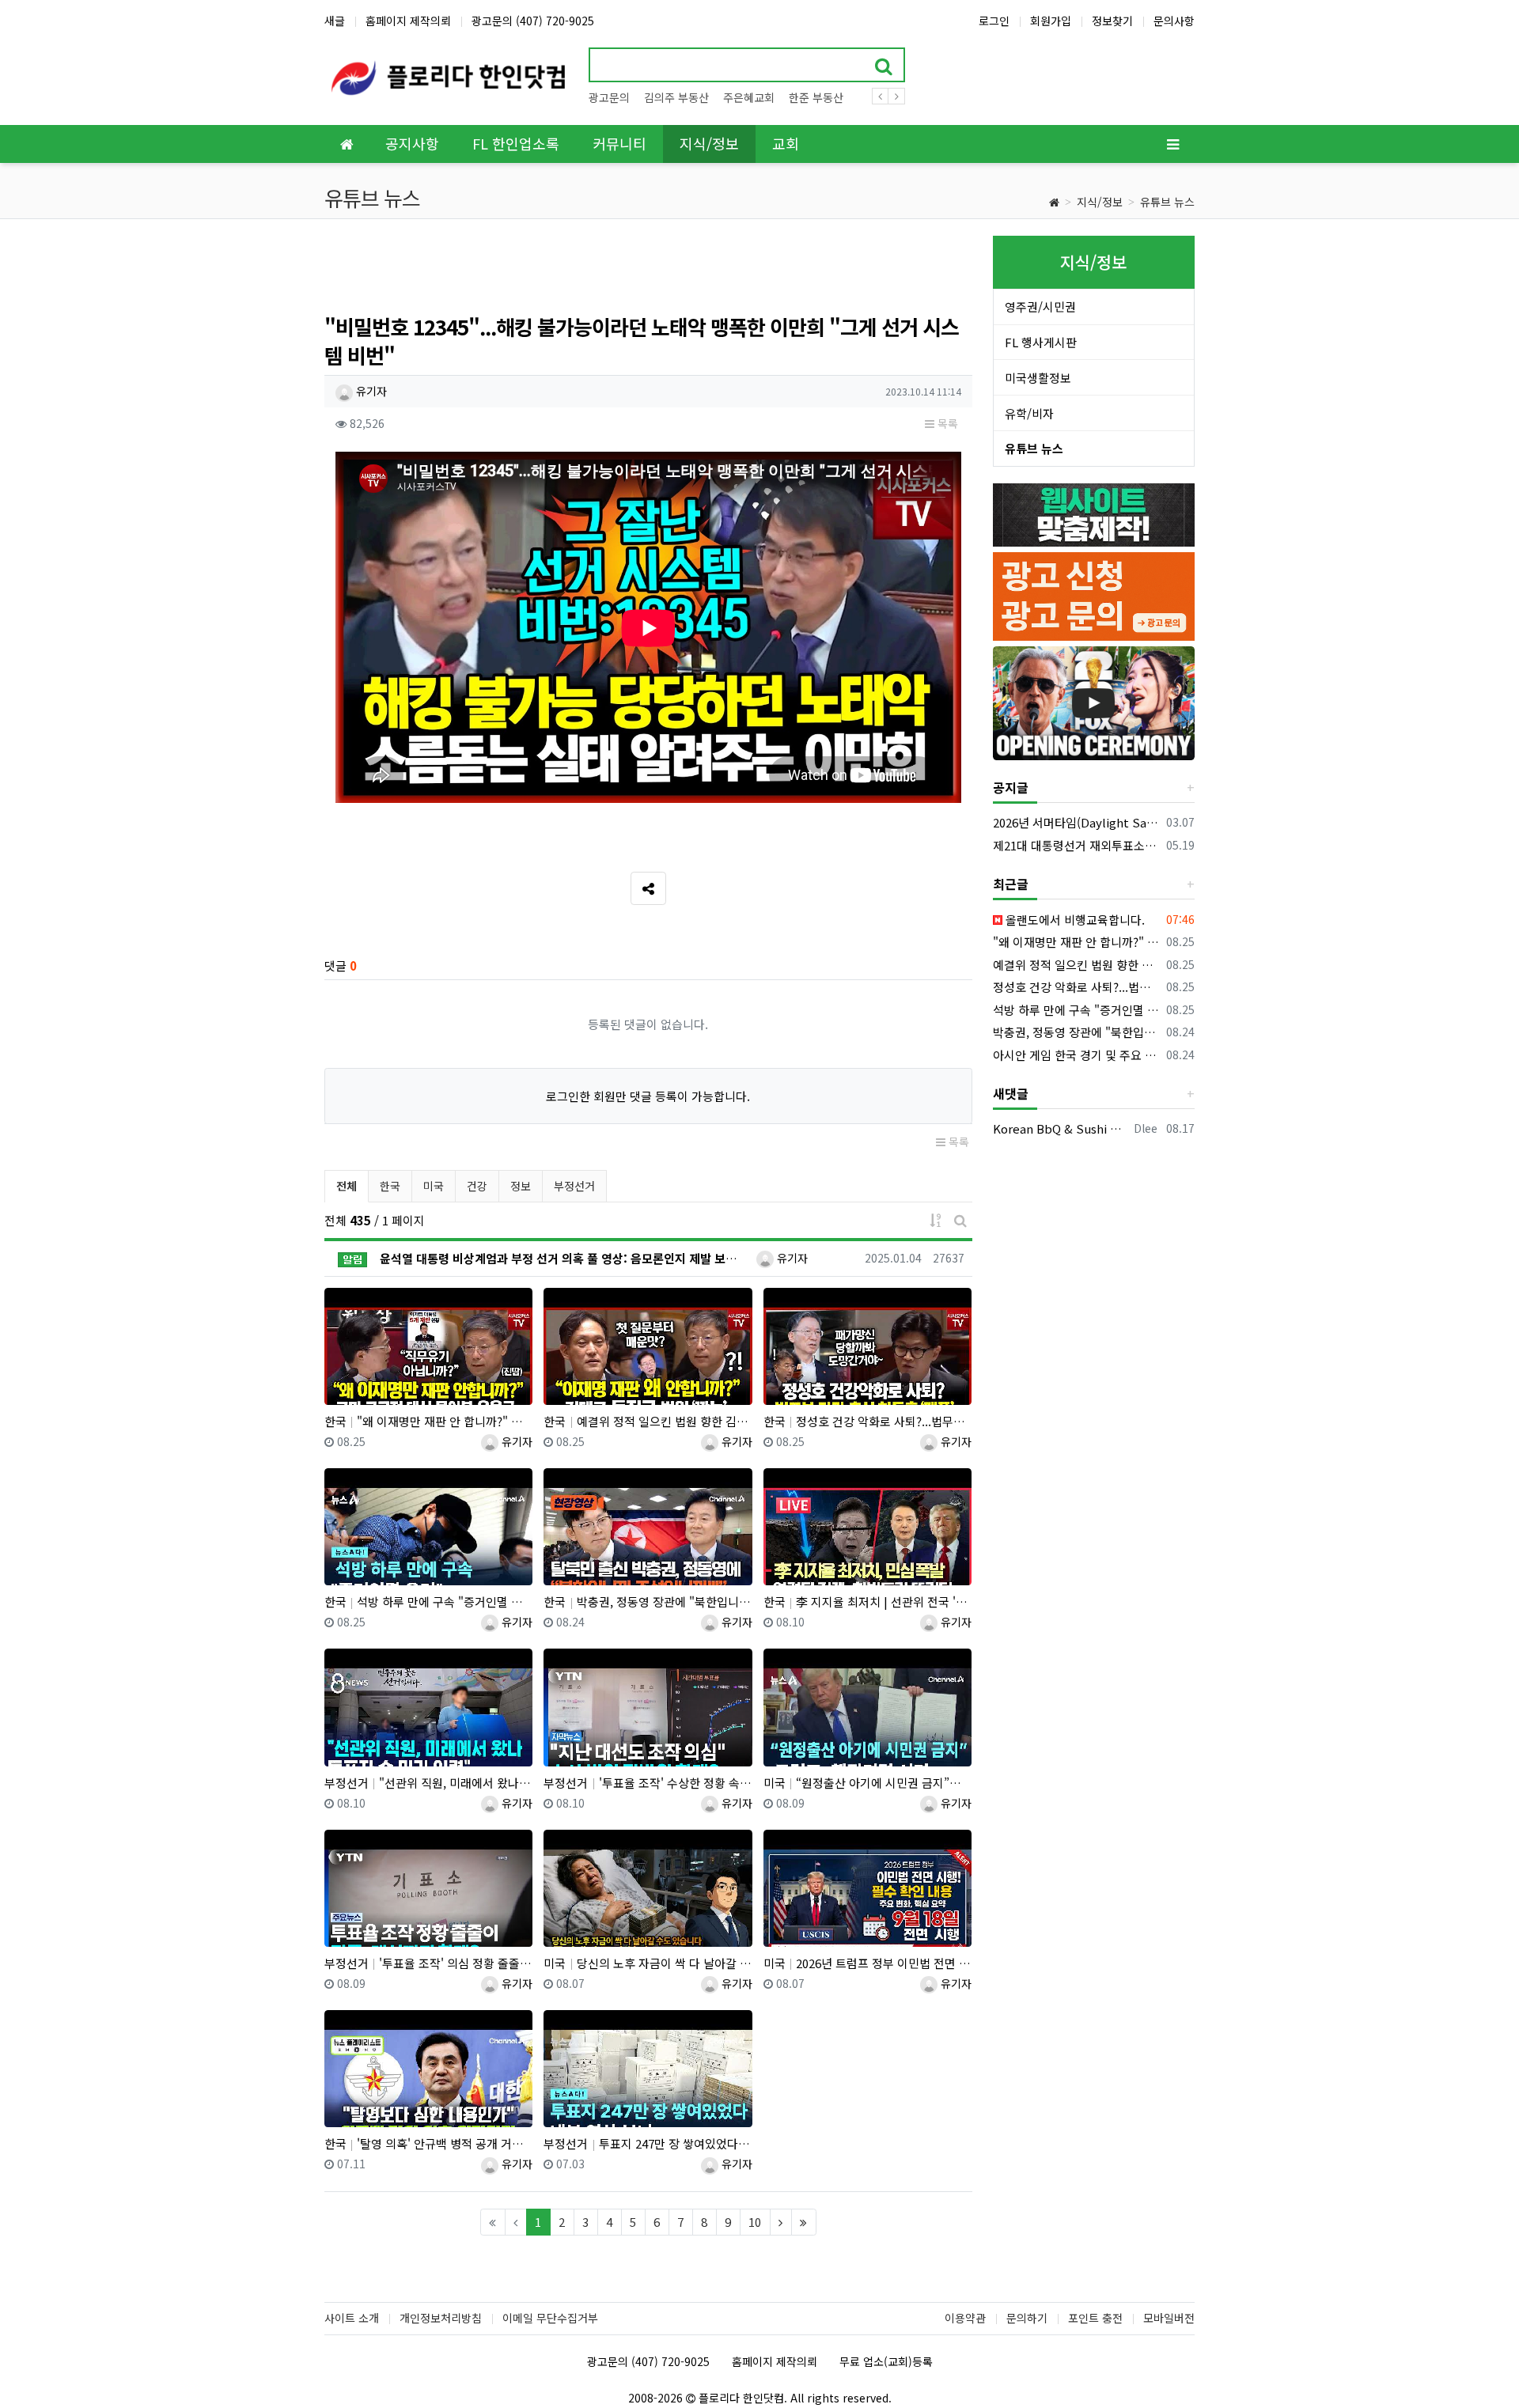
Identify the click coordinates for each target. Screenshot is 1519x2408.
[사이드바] (1172, 144)
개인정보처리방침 (441, 2318)
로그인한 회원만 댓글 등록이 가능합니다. (648, 1096)
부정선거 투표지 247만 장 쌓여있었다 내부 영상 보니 (648, 2143)
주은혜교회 (749, 97)
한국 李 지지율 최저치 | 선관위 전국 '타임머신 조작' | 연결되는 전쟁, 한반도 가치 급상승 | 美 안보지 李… (867, 1602)
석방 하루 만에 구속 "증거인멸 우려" (1077, 1010)
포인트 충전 (1095, 2318)
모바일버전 (1169, 2318)
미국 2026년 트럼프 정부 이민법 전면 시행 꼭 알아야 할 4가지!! (867, 1963)
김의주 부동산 (676, 97)
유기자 (370, 391)
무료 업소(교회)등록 (886, 2361)
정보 (521, 1186)
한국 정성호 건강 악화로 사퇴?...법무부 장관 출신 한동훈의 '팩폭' (867, 1421)
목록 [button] (946, 423)
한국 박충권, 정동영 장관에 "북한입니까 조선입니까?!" (648, 1602)
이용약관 (965, 2318)
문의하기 (1027, 2318)
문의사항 (1174, 21)
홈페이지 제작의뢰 (408, 21)
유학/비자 (1029, 413)
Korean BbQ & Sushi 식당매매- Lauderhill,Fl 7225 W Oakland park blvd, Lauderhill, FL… (1061, 1128)
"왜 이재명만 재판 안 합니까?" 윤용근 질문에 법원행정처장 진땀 (1077, 942)
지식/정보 (1100, 202)
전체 (347, 1186)
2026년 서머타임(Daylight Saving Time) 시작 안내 (1077, 822)
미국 (434, 1186)
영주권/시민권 (1040, 307)
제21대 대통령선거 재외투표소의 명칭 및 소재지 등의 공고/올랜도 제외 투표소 (1077, 845)
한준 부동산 (816, 97)
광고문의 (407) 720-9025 (533, 21)
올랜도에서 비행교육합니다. (1074, 920)
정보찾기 (1112, 21)
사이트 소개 (352, 2318)
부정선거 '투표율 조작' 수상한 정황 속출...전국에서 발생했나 (648, 1783)
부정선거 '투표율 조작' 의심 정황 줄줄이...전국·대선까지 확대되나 (428, 1963)
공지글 (1011, 787)
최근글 (1011, 884)
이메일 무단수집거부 (550, 2318)
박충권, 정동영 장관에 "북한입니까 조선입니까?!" (1077, 1032)
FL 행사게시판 (1041, 342)
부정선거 (574, 1186)
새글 (335, 21)
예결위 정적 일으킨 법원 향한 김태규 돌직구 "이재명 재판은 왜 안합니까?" (1077, 965)
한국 (390, 1186)
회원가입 (1051, 21)
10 (755, 2222)
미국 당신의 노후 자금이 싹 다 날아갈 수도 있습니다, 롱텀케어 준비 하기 (648, 1963)
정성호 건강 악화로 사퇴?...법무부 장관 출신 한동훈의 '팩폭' (1077, 987)
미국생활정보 (1038, 378)
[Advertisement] (648, 271)
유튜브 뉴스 (1167, 202)
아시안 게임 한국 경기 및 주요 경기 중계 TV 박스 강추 (1077, 1055)
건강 (477, 1186)
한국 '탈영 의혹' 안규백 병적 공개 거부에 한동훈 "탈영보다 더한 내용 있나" (428, 2143)
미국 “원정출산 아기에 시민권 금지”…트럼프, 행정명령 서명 (867, 1783)
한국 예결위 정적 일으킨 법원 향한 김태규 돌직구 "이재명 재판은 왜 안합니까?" (648, 1421)
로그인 (994, 21)
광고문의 (609, 97)
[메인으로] (347, 144)
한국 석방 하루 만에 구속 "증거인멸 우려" (428, 1602)
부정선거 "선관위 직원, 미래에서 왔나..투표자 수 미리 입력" (428, 1783)
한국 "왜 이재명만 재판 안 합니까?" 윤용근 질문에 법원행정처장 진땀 (428, 1421)
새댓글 (1011, 1093)
